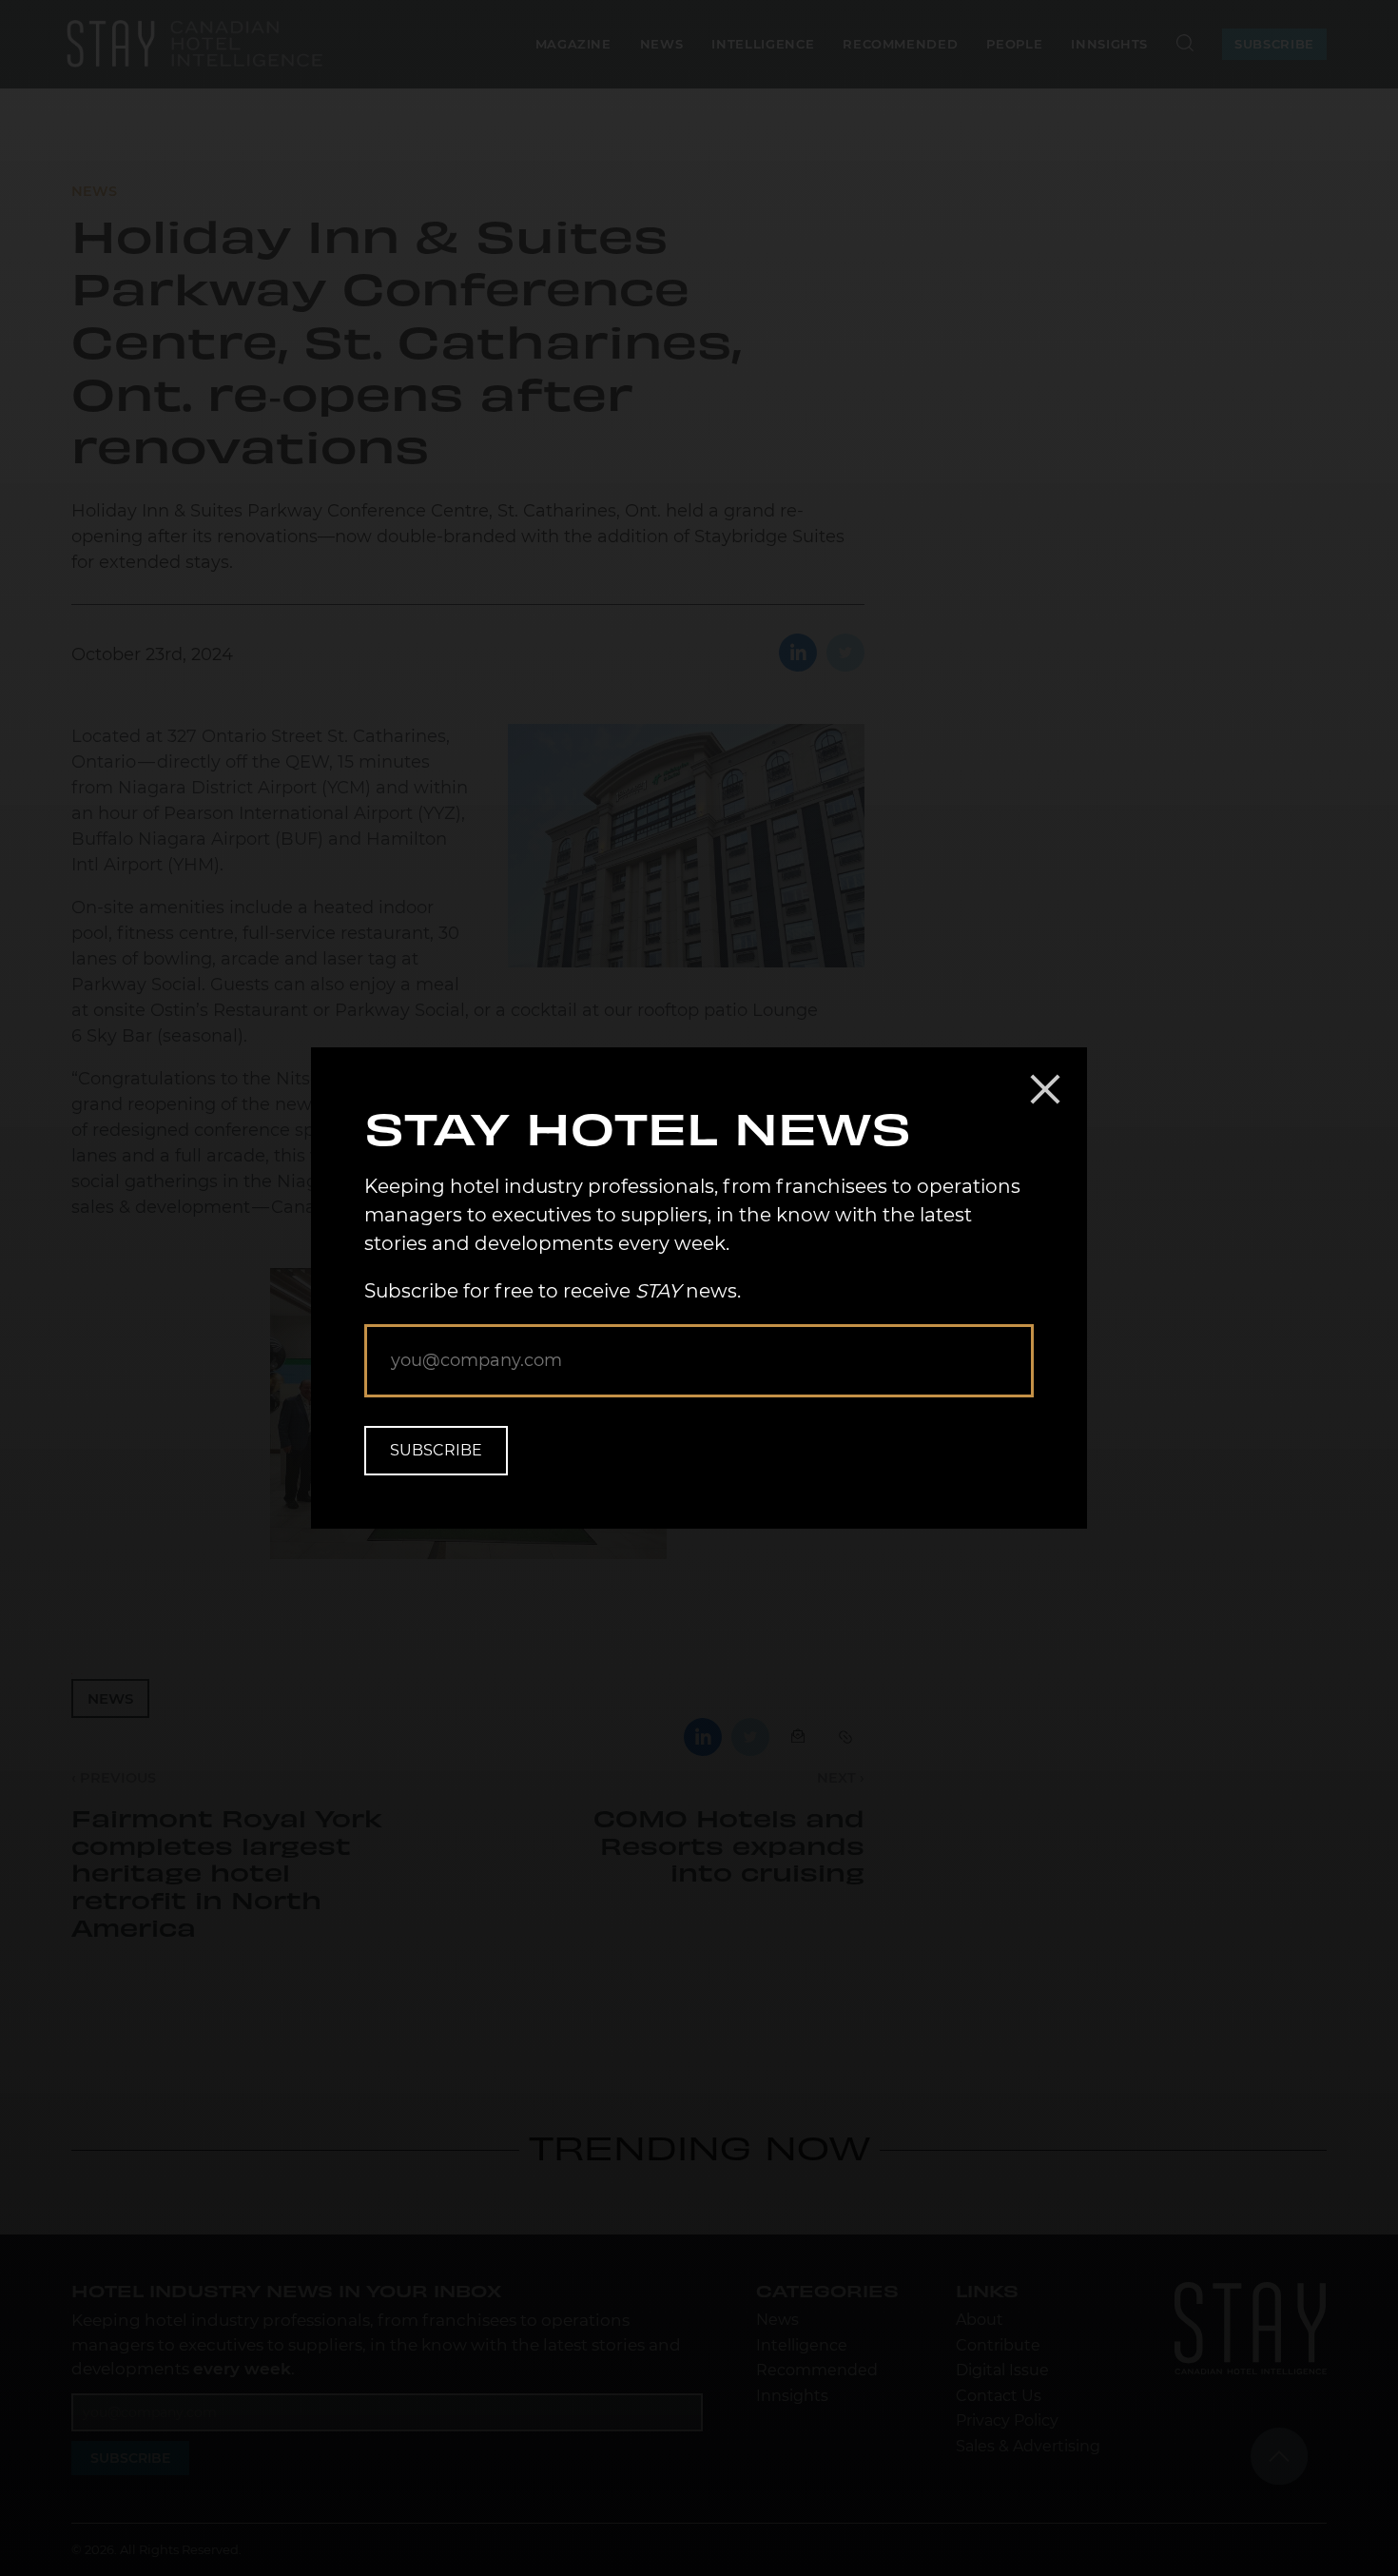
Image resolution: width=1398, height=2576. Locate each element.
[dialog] (699, 1288)
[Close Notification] (1045, 1089)
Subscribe (436, 1450)
